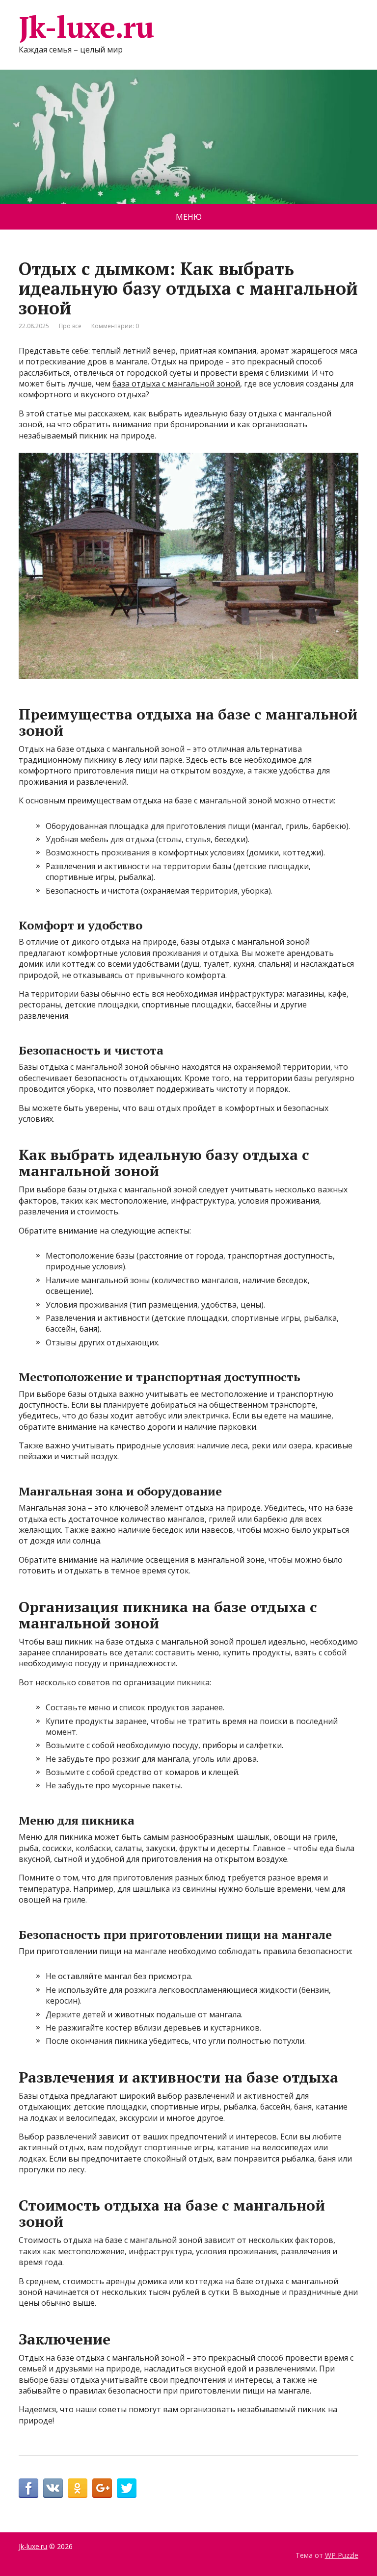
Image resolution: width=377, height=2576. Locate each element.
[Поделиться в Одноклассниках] (78, 2488)
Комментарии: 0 (115, 326)
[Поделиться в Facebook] (28, 2488)
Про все (70, 326)
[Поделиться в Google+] (102, 2488)
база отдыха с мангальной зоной (176, 384)
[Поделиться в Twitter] (127, 2488)
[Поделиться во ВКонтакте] (53, 2488)
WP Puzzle (342, 2555)
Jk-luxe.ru (86, 27)
